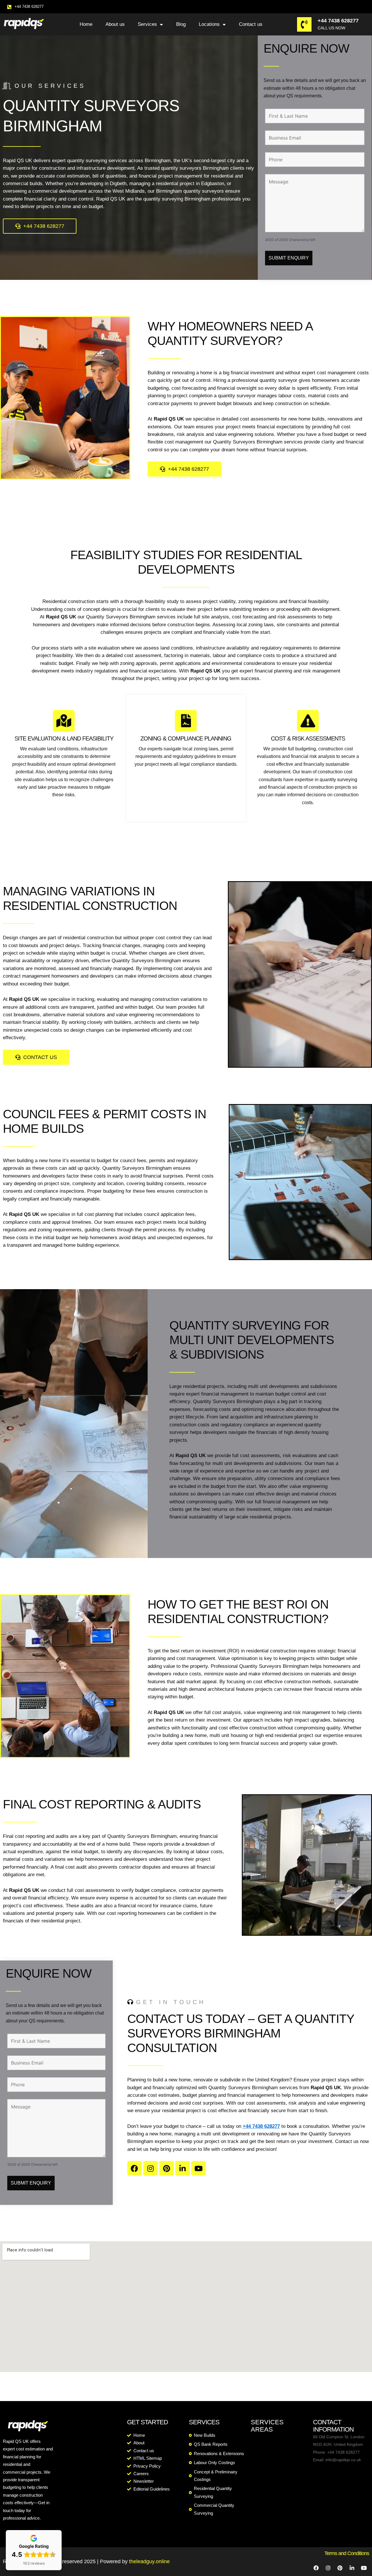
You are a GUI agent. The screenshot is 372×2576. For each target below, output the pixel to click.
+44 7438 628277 (338, 21)
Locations (209, 24)
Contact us (251, 24)
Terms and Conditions (347, 2553)
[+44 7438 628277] (304, 24)
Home (86, 24)
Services (147, 24)
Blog (181, 24)
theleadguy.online (149, 2561)
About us (115, 24)
